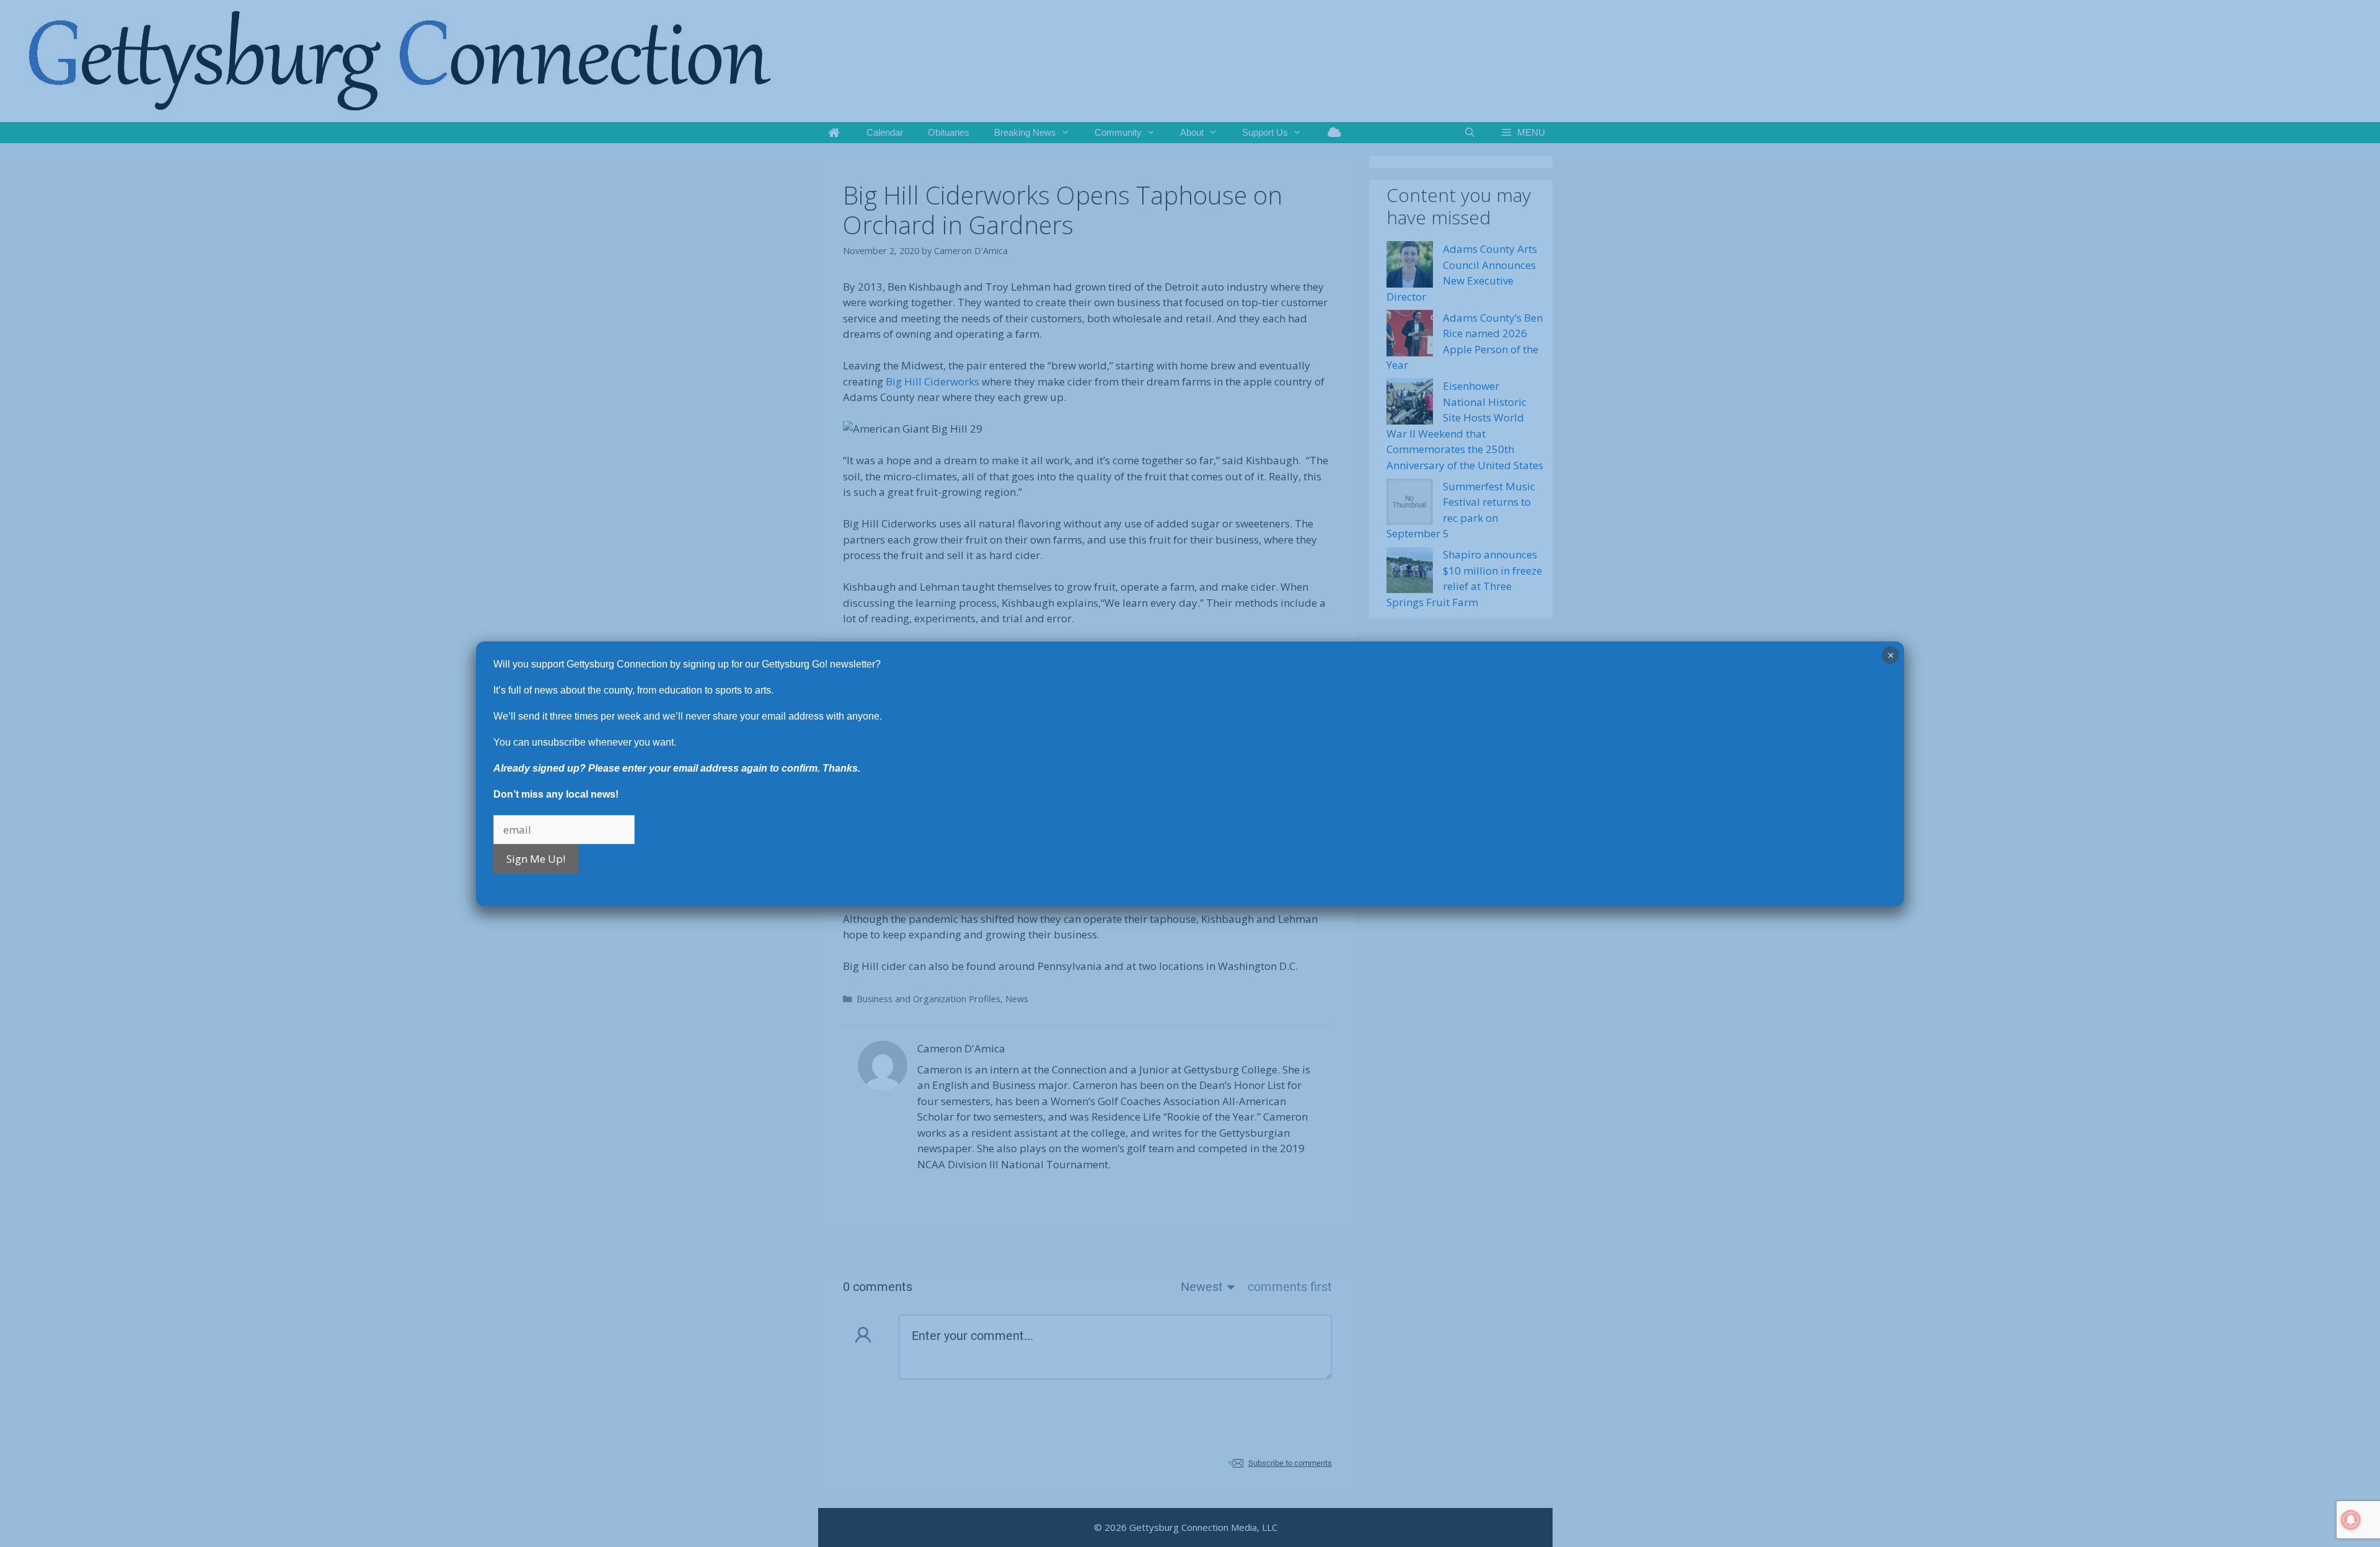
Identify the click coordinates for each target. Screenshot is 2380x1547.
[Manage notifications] (2351, 1520)
